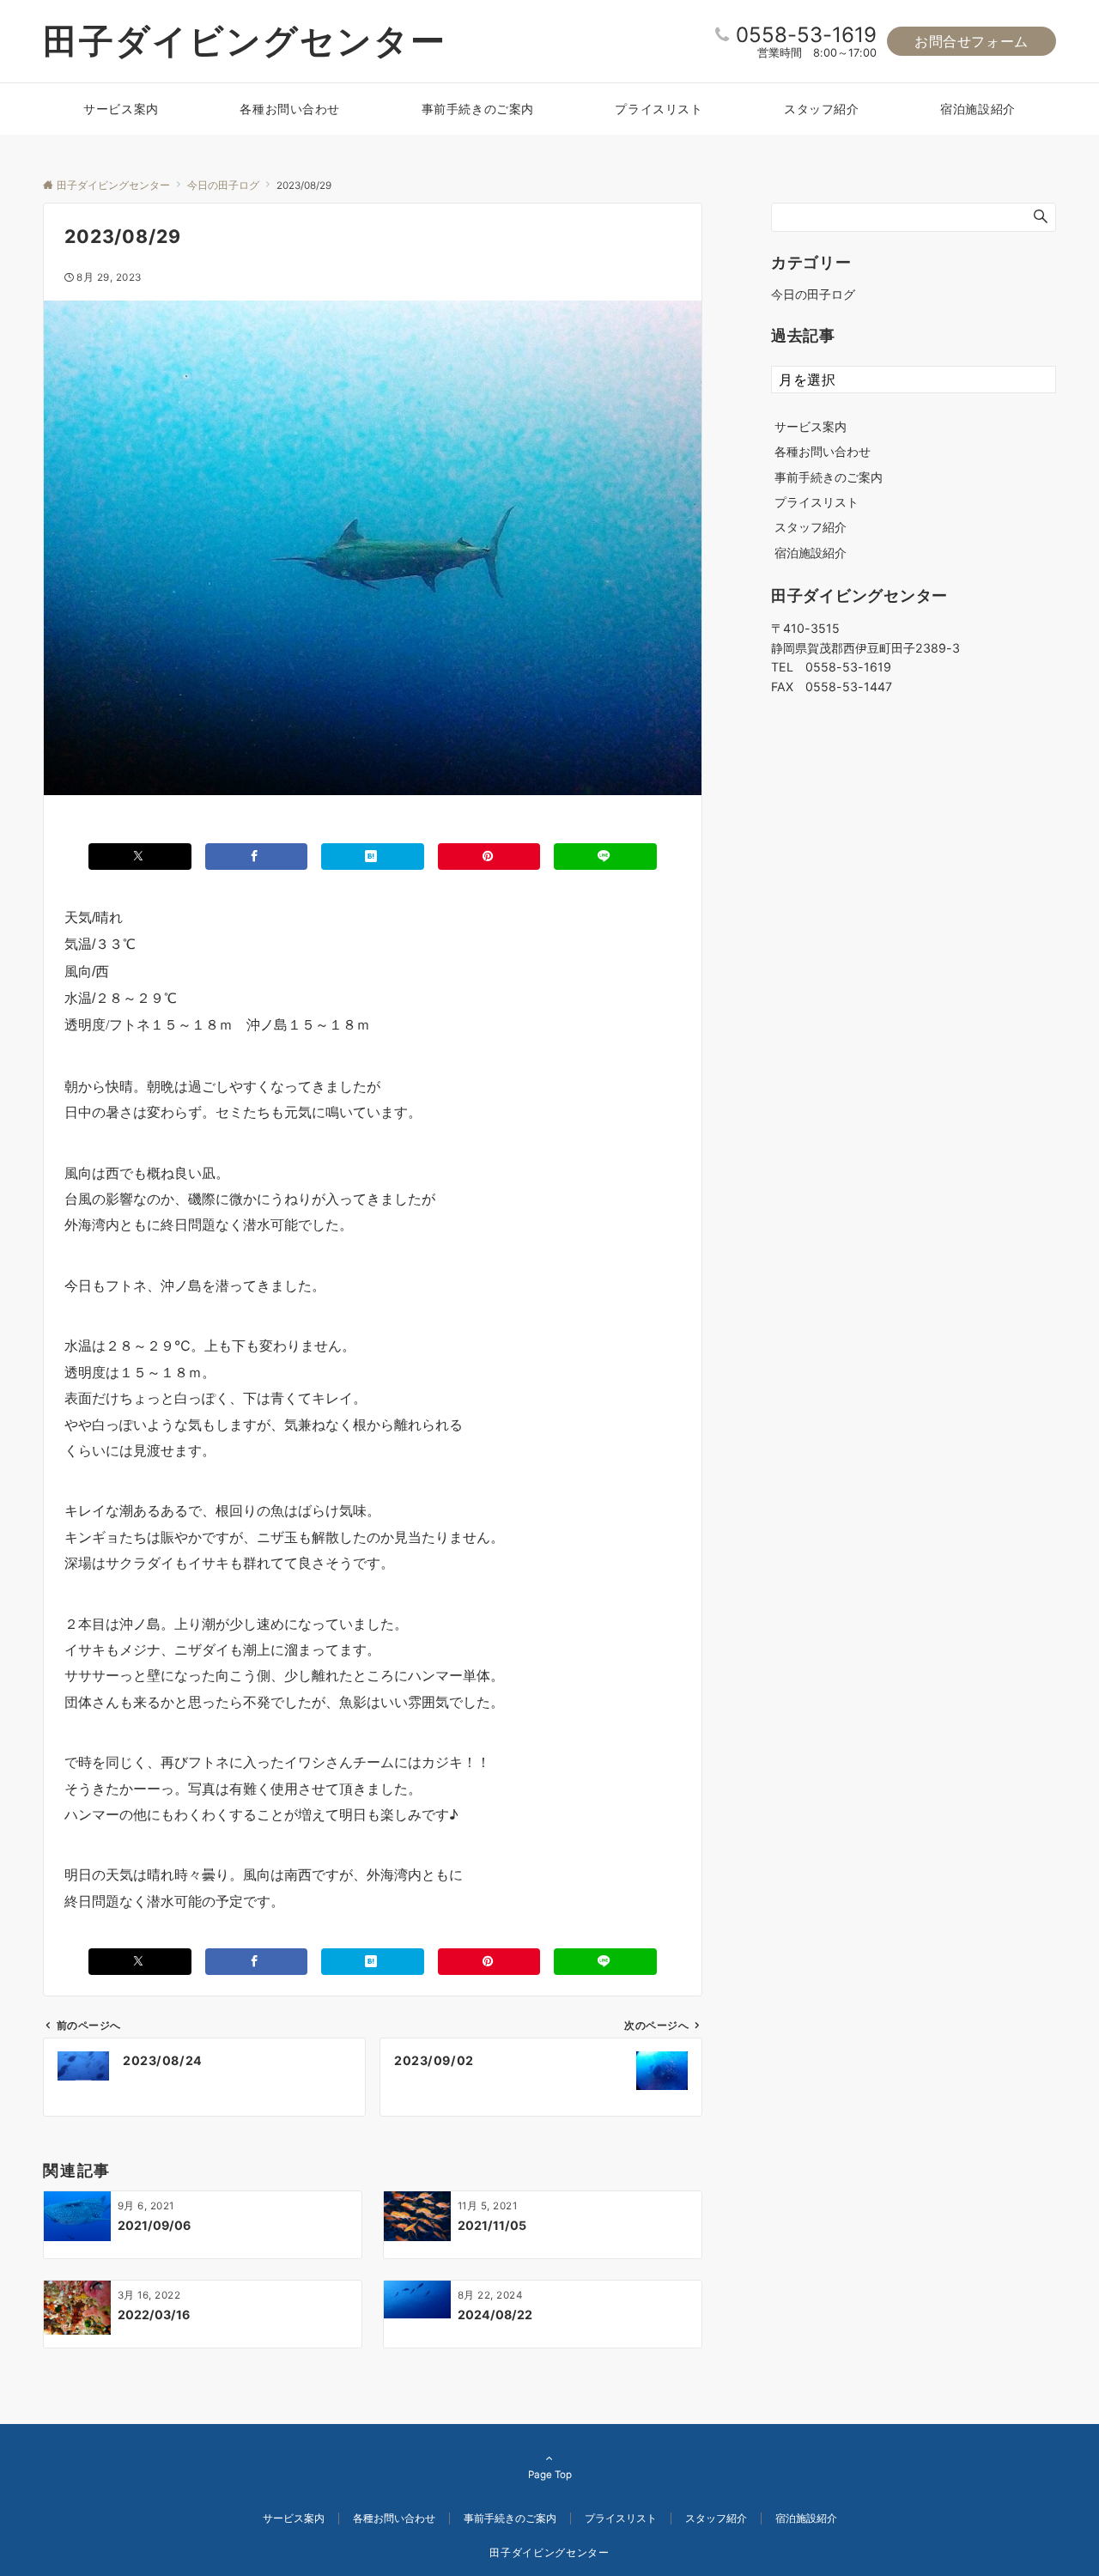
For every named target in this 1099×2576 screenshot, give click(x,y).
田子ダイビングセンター (245, 41)
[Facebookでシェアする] (257, 857)
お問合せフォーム (971, 41)
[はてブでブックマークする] (373, 857)
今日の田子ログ (813, 294)
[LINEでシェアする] (605, 857)
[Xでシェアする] (140, 857)
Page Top (550, 2475)
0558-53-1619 (806, 35)
